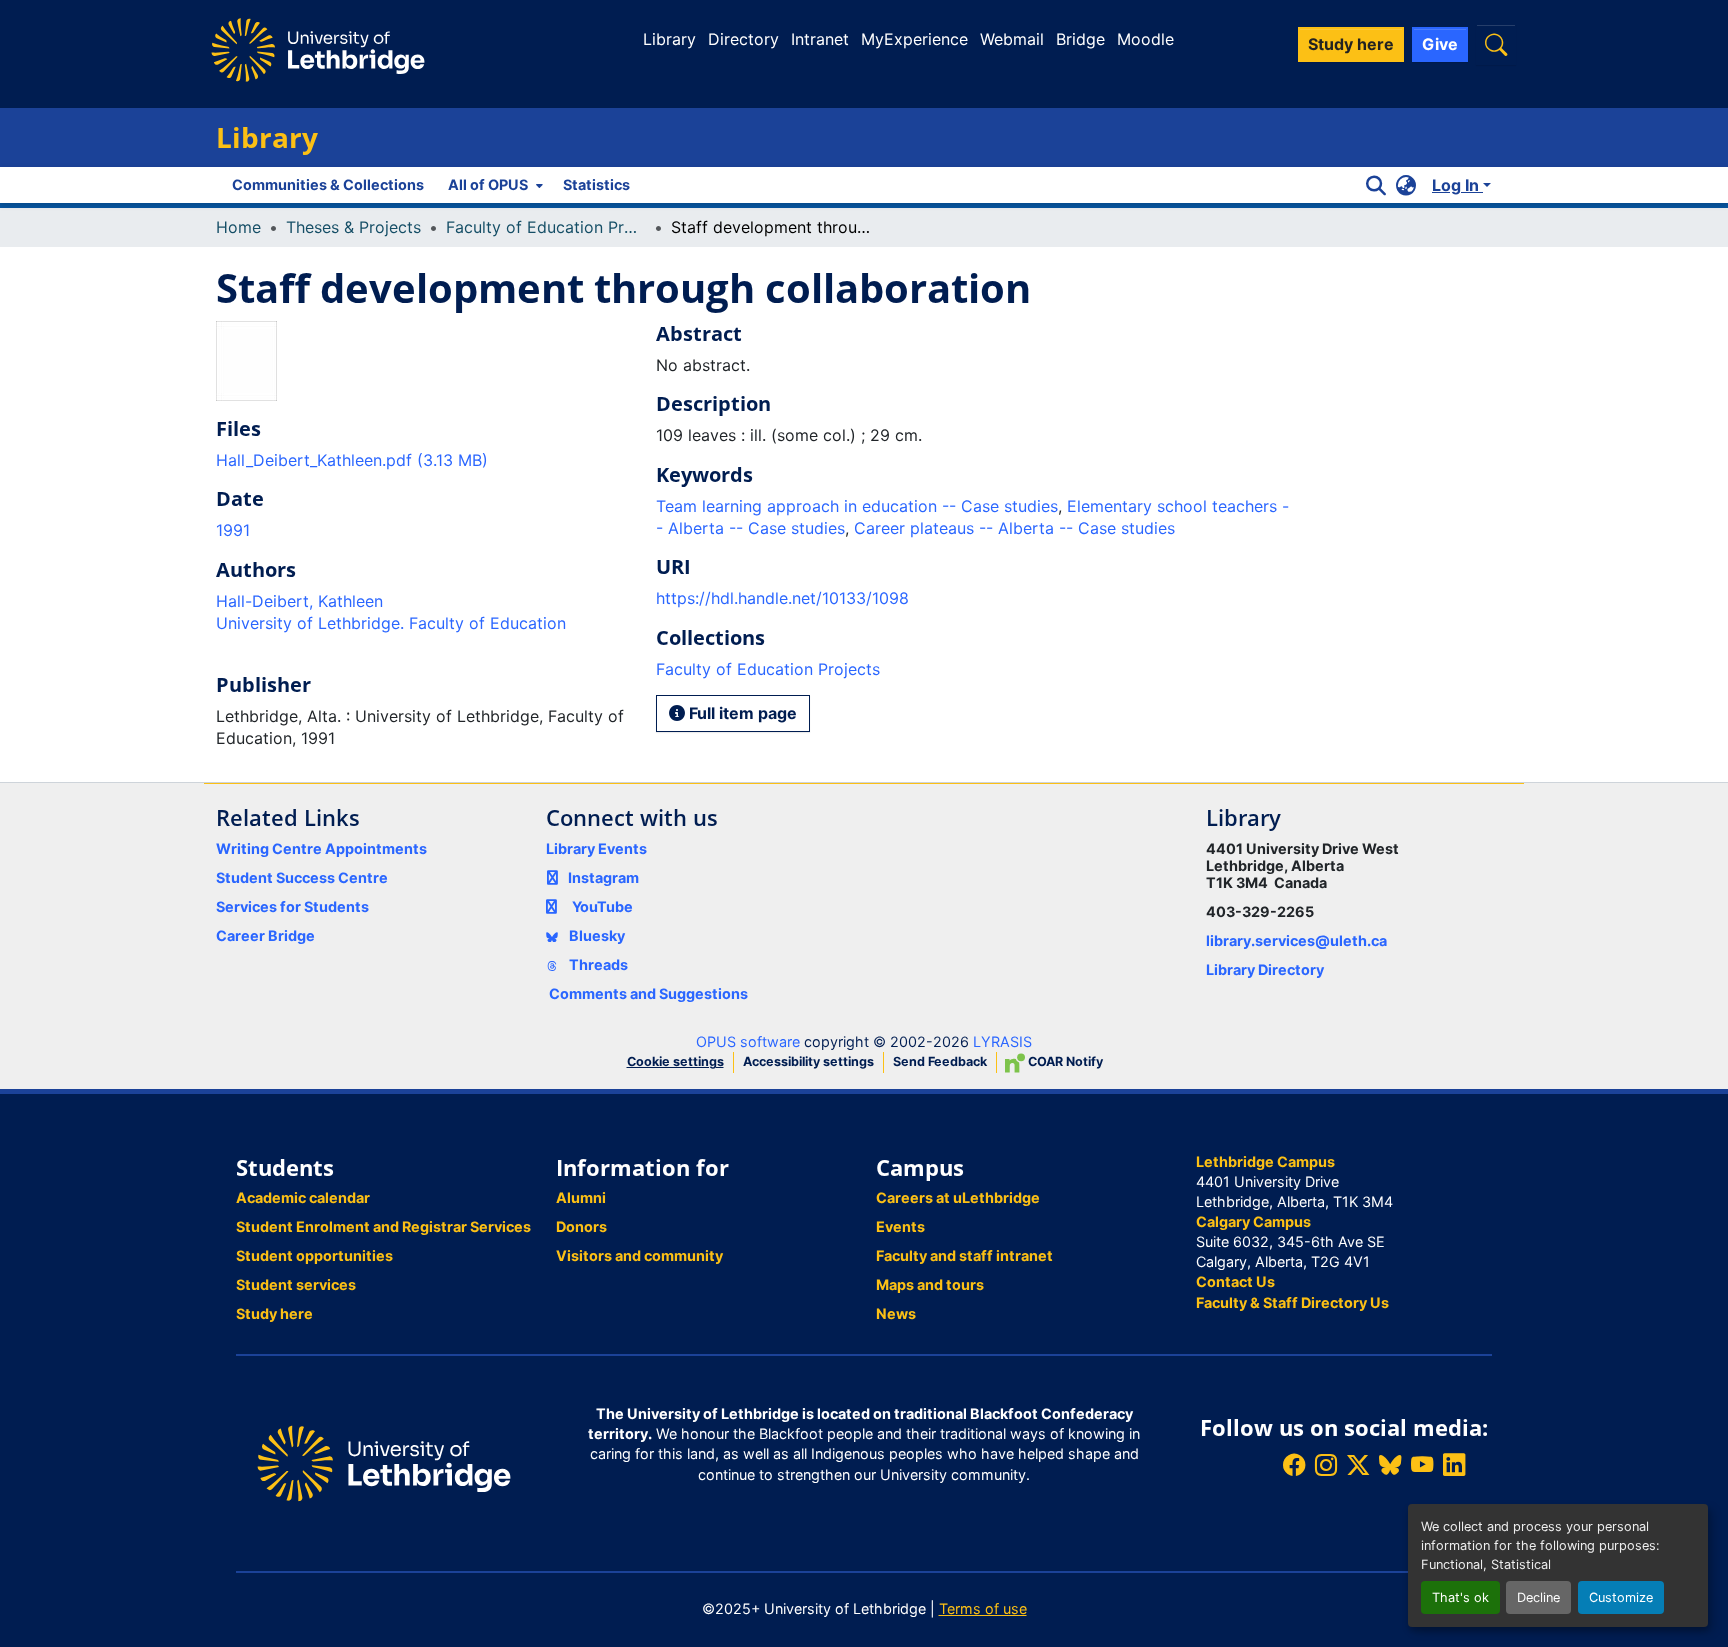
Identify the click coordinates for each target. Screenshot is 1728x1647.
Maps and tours (930, 1284)
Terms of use (983, 1608)
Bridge (1080, 39)
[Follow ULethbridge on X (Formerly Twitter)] (1358, 1465)
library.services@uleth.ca (1296, 940)
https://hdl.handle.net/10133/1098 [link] (782, 598)
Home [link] (238, 227)
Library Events (596, 848)
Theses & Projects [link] (353, 227)
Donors (581, 1226)
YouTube (602, 906)
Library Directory (1265, 969)
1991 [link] (233, 530)
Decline (1538, 1597)
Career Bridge (265, 935)
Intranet (820, 39)
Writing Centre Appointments (321, 848)
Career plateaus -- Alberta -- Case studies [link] (1014, 528)
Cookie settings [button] (675, 1061)
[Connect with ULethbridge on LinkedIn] (1454, 1465)
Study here (274, 1313)
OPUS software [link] (748, 1041)
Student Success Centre (302, 877)
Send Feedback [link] (940, 1061)
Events (900, 1226)
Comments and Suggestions (648, 993)
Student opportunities (314, 1255)
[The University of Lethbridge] (384, 1461)
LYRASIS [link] (1002, 1041)
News (896, 1313)
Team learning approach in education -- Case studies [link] (857, 506)
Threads (597, 964)
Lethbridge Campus (1265, 1161)
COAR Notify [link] (1064, 1061)
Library (669, 39)
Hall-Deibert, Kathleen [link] (299, 601)
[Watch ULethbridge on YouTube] (1422, 1465)
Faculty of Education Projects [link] (546, 227)
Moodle (1145, 39)
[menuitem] (493, 185)
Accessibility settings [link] (808, 1061)
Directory (743, 39)
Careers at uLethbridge (958, 1197)
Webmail (1012, 39)
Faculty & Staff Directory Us (1292, 1302)
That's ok (1460, 1597)
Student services (296, 1284)
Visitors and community (639, 1255)
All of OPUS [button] (488, 184)
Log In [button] (1457, 185)
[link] (424, 460)
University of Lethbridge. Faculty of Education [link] (391, 623)
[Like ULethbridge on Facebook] (1294, 1465)
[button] (1496, 44)
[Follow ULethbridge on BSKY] (1390, 1465)
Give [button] (1440, 44)
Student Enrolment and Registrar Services (383, 1226)
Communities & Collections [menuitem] (328, 184)
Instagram (603, 877)
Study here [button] (1351, 44)
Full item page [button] (741, 713)
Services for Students (292, 906)
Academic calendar (303, 1197)
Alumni (581, 1197)
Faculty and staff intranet (964, 1255)
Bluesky (595, 935)
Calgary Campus (1253, 1221)
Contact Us (1235, 1281)
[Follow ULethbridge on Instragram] (1326, 1465)
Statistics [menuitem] (596, 184)
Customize (1621, 1597)
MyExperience (914, 39)
